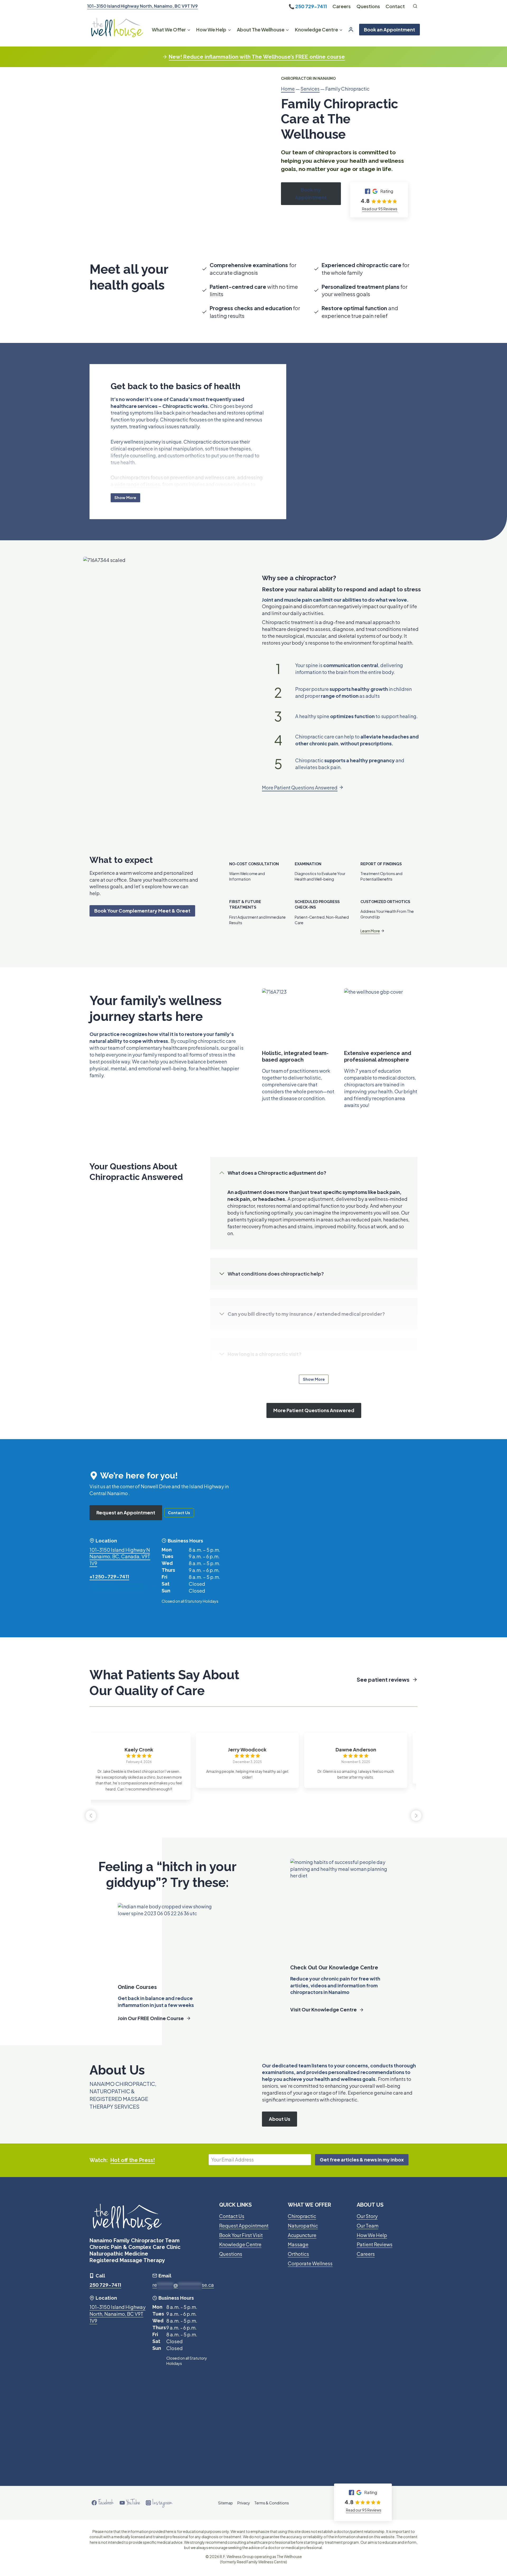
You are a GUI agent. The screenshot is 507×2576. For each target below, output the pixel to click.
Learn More (370, 931)
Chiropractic (302, 2216)
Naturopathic (303, 2226)
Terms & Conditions (272, 2503)
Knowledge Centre (240, 2244)
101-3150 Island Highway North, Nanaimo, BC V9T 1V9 (142, 6)
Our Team (368, 2226)
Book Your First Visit (241, 2235)
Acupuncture (302, 2235)
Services (310, 89)
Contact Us (232, 2216)
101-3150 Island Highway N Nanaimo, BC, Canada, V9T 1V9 (120, 1557)
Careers (342, 6)
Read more (269, 1802)
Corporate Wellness (310, 2263)
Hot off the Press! (133, 2160)
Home (288, 89)
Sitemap (226, 2503)
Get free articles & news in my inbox (362, 2159)
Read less (287, 1802)
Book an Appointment (389, 29)
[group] (145, 1758)
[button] (416, 1816)
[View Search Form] (415, 6)
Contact (395, 6)
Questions (368, 6)
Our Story (367, 2216)
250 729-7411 (311, 6)
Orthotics (298, 2254)
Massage (298, 2244)
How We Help (372, 2235)
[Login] (351, 29)
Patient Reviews (375, 2244)
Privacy (244, 2503)
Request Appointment (244, 2226)
